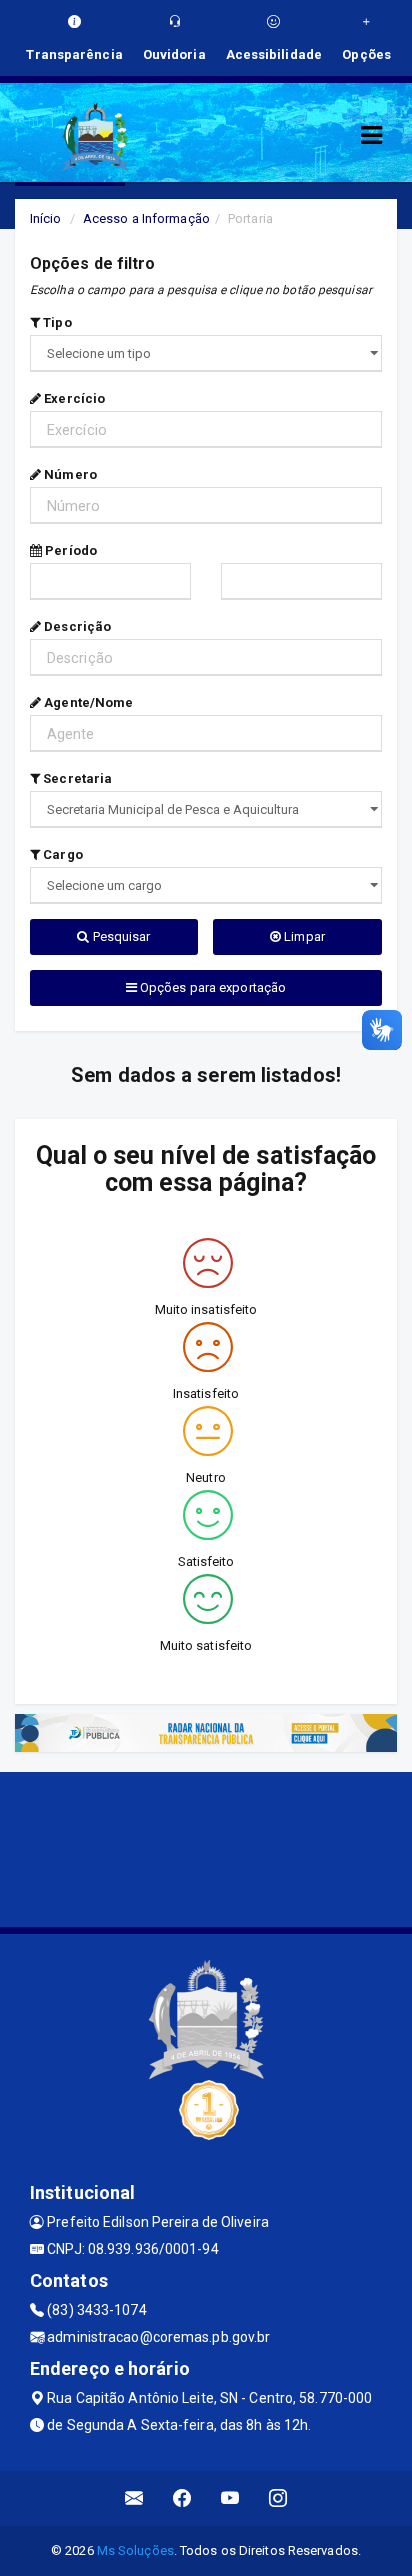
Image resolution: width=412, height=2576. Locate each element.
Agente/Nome (87, 702)
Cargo (61, 854)
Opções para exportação (211, 987)
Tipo (56, 322)
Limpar (303, 936)
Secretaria (76, 778)
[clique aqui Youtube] (230, 2498)
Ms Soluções (135, 2550)
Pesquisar (120, 936)
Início (46, 218)
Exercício (73, 398)
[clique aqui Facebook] (182, 2498)
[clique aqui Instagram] (278, 2498)
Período (69, 550)
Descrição (76, 626)
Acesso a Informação (146, 218)
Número (69, 474)
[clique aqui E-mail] (134, 2498)
